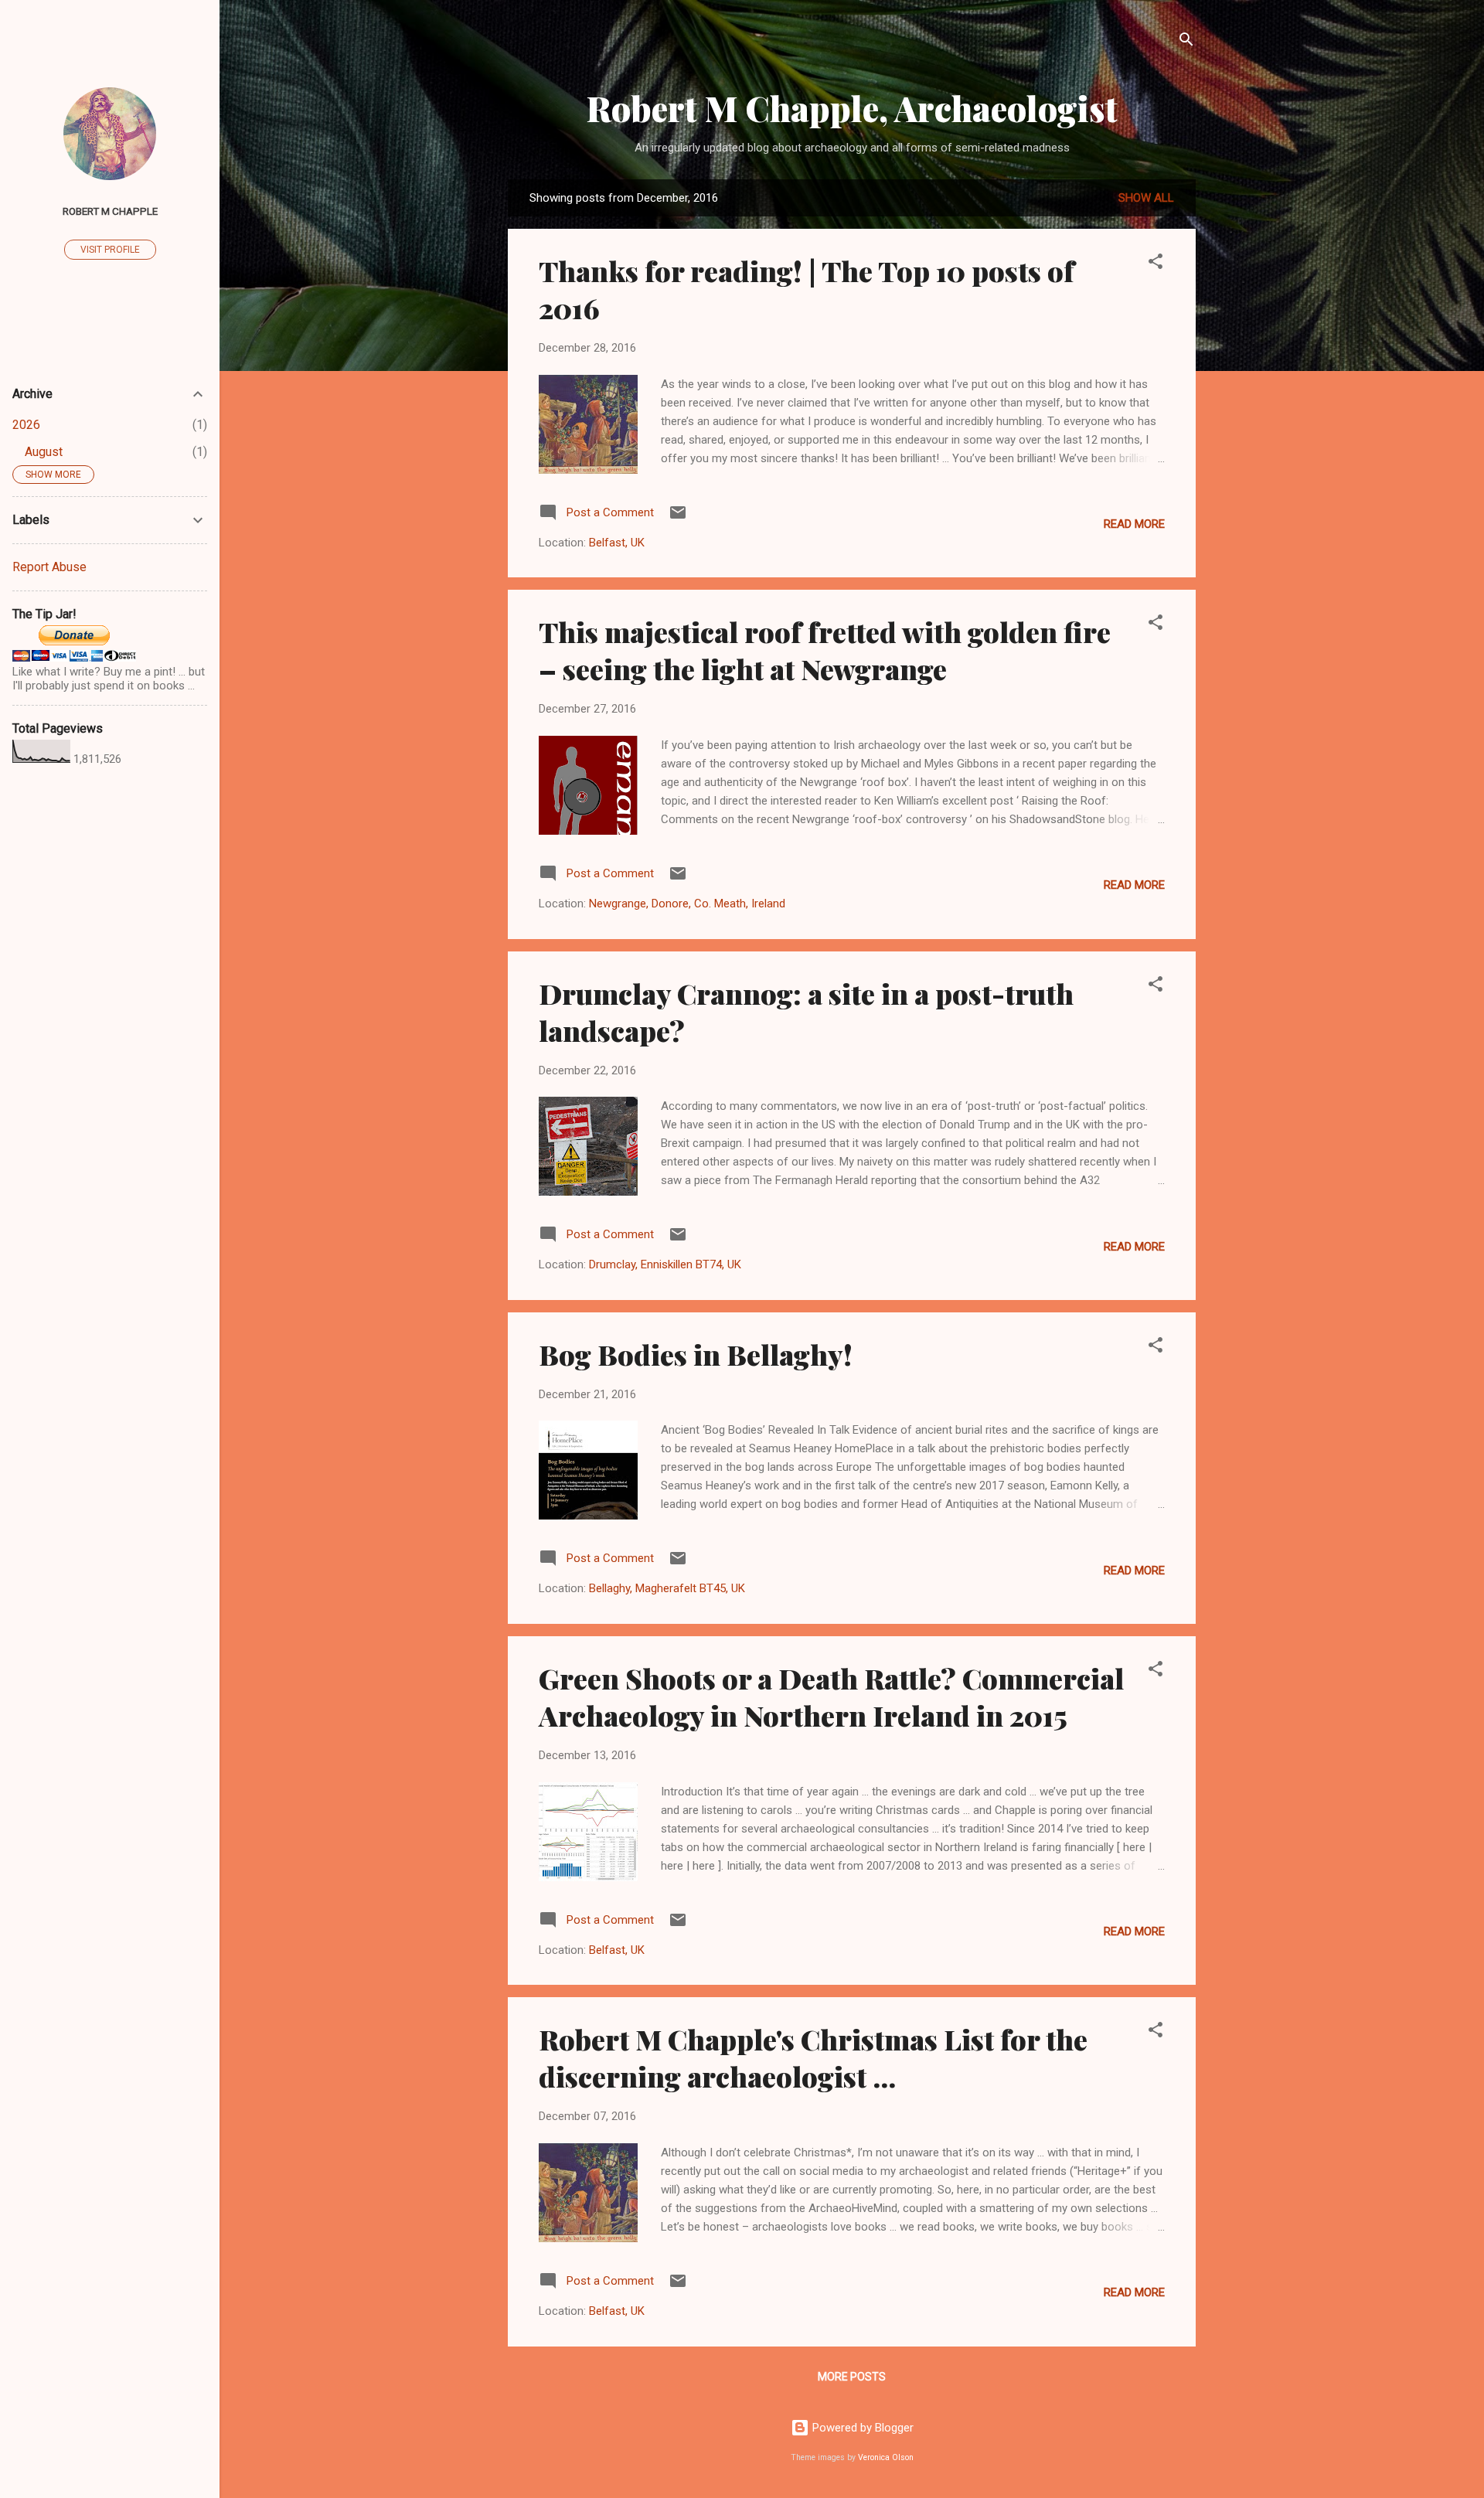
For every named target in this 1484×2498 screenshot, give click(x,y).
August (44, 452)
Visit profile (110, 250)
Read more (1134, 524)
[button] (1156, 264)
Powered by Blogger (861, 2428)
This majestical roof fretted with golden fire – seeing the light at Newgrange (825, 650)
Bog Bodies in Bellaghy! (696, 1354)
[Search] (1186, 42)
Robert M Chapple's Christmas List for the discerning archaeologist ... (813, 2057)
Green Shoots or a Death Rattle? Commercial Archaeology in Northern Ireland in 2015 (831, 1697)
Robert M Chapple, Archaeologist (852, 108)
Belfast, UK (617, 543)
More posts (852, 2377)
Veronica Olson (886, 2457)
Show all (1146, 198)
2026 (26, 425)
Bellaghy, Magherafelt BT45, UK (667, 1588)
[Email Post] (678, 518)
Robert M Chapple (110, 211)
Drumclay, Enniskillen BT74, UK (665, 1264)
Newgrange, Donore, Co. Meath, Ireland (687, 904)
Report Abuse (49, 567)
